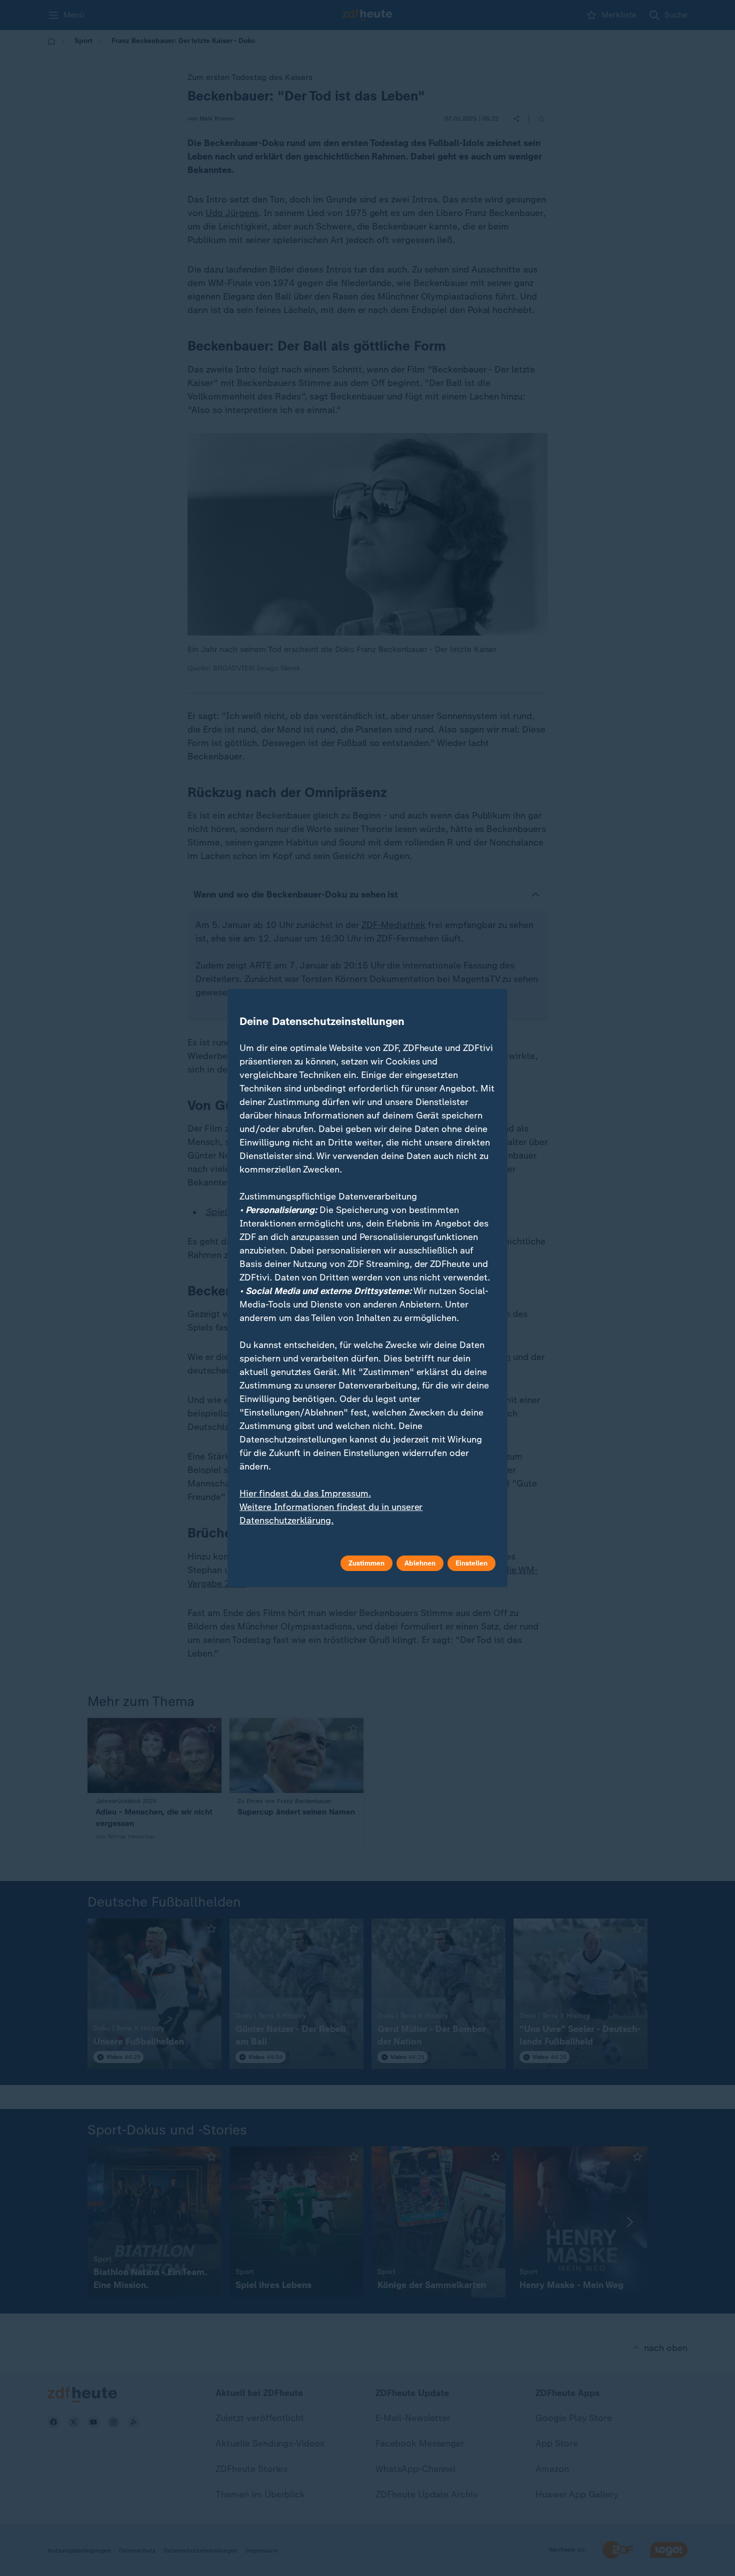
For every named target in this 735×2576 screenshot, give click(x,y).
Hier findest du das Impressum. (305, 1493)
